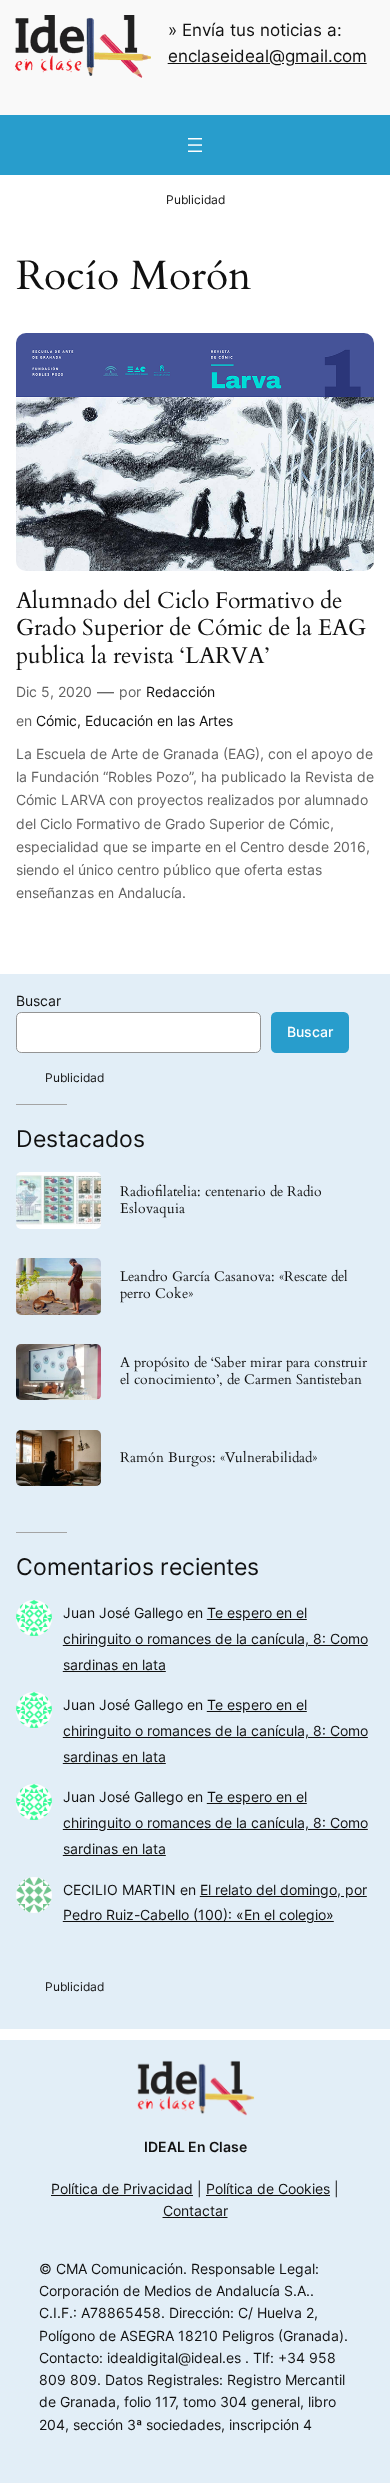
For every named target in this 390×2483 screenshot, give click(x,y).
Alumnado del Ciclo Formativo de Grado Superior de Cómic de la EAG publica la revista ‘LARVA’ (191, 628)
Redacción (180, 691)
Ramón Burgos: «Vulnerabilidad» (218, 1458)
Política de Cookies (268, 2188)
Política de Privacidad (122, 2188)
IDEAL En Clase (195, 2146)
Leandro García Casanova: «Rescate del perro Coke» (234, 1286)
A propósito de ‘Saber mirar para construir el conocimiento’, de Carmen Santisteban (243, 1372)
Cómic (56, 720)
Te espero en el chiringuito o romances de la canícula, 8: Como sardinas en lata (215, 1638)
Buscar (38, 1000)
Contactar (195, 2210)
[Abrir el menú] (195, 145)
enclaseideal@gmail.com (267, 56)
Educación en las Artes (159, 720)
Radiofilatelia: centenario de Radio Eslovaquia (221, 1201)
